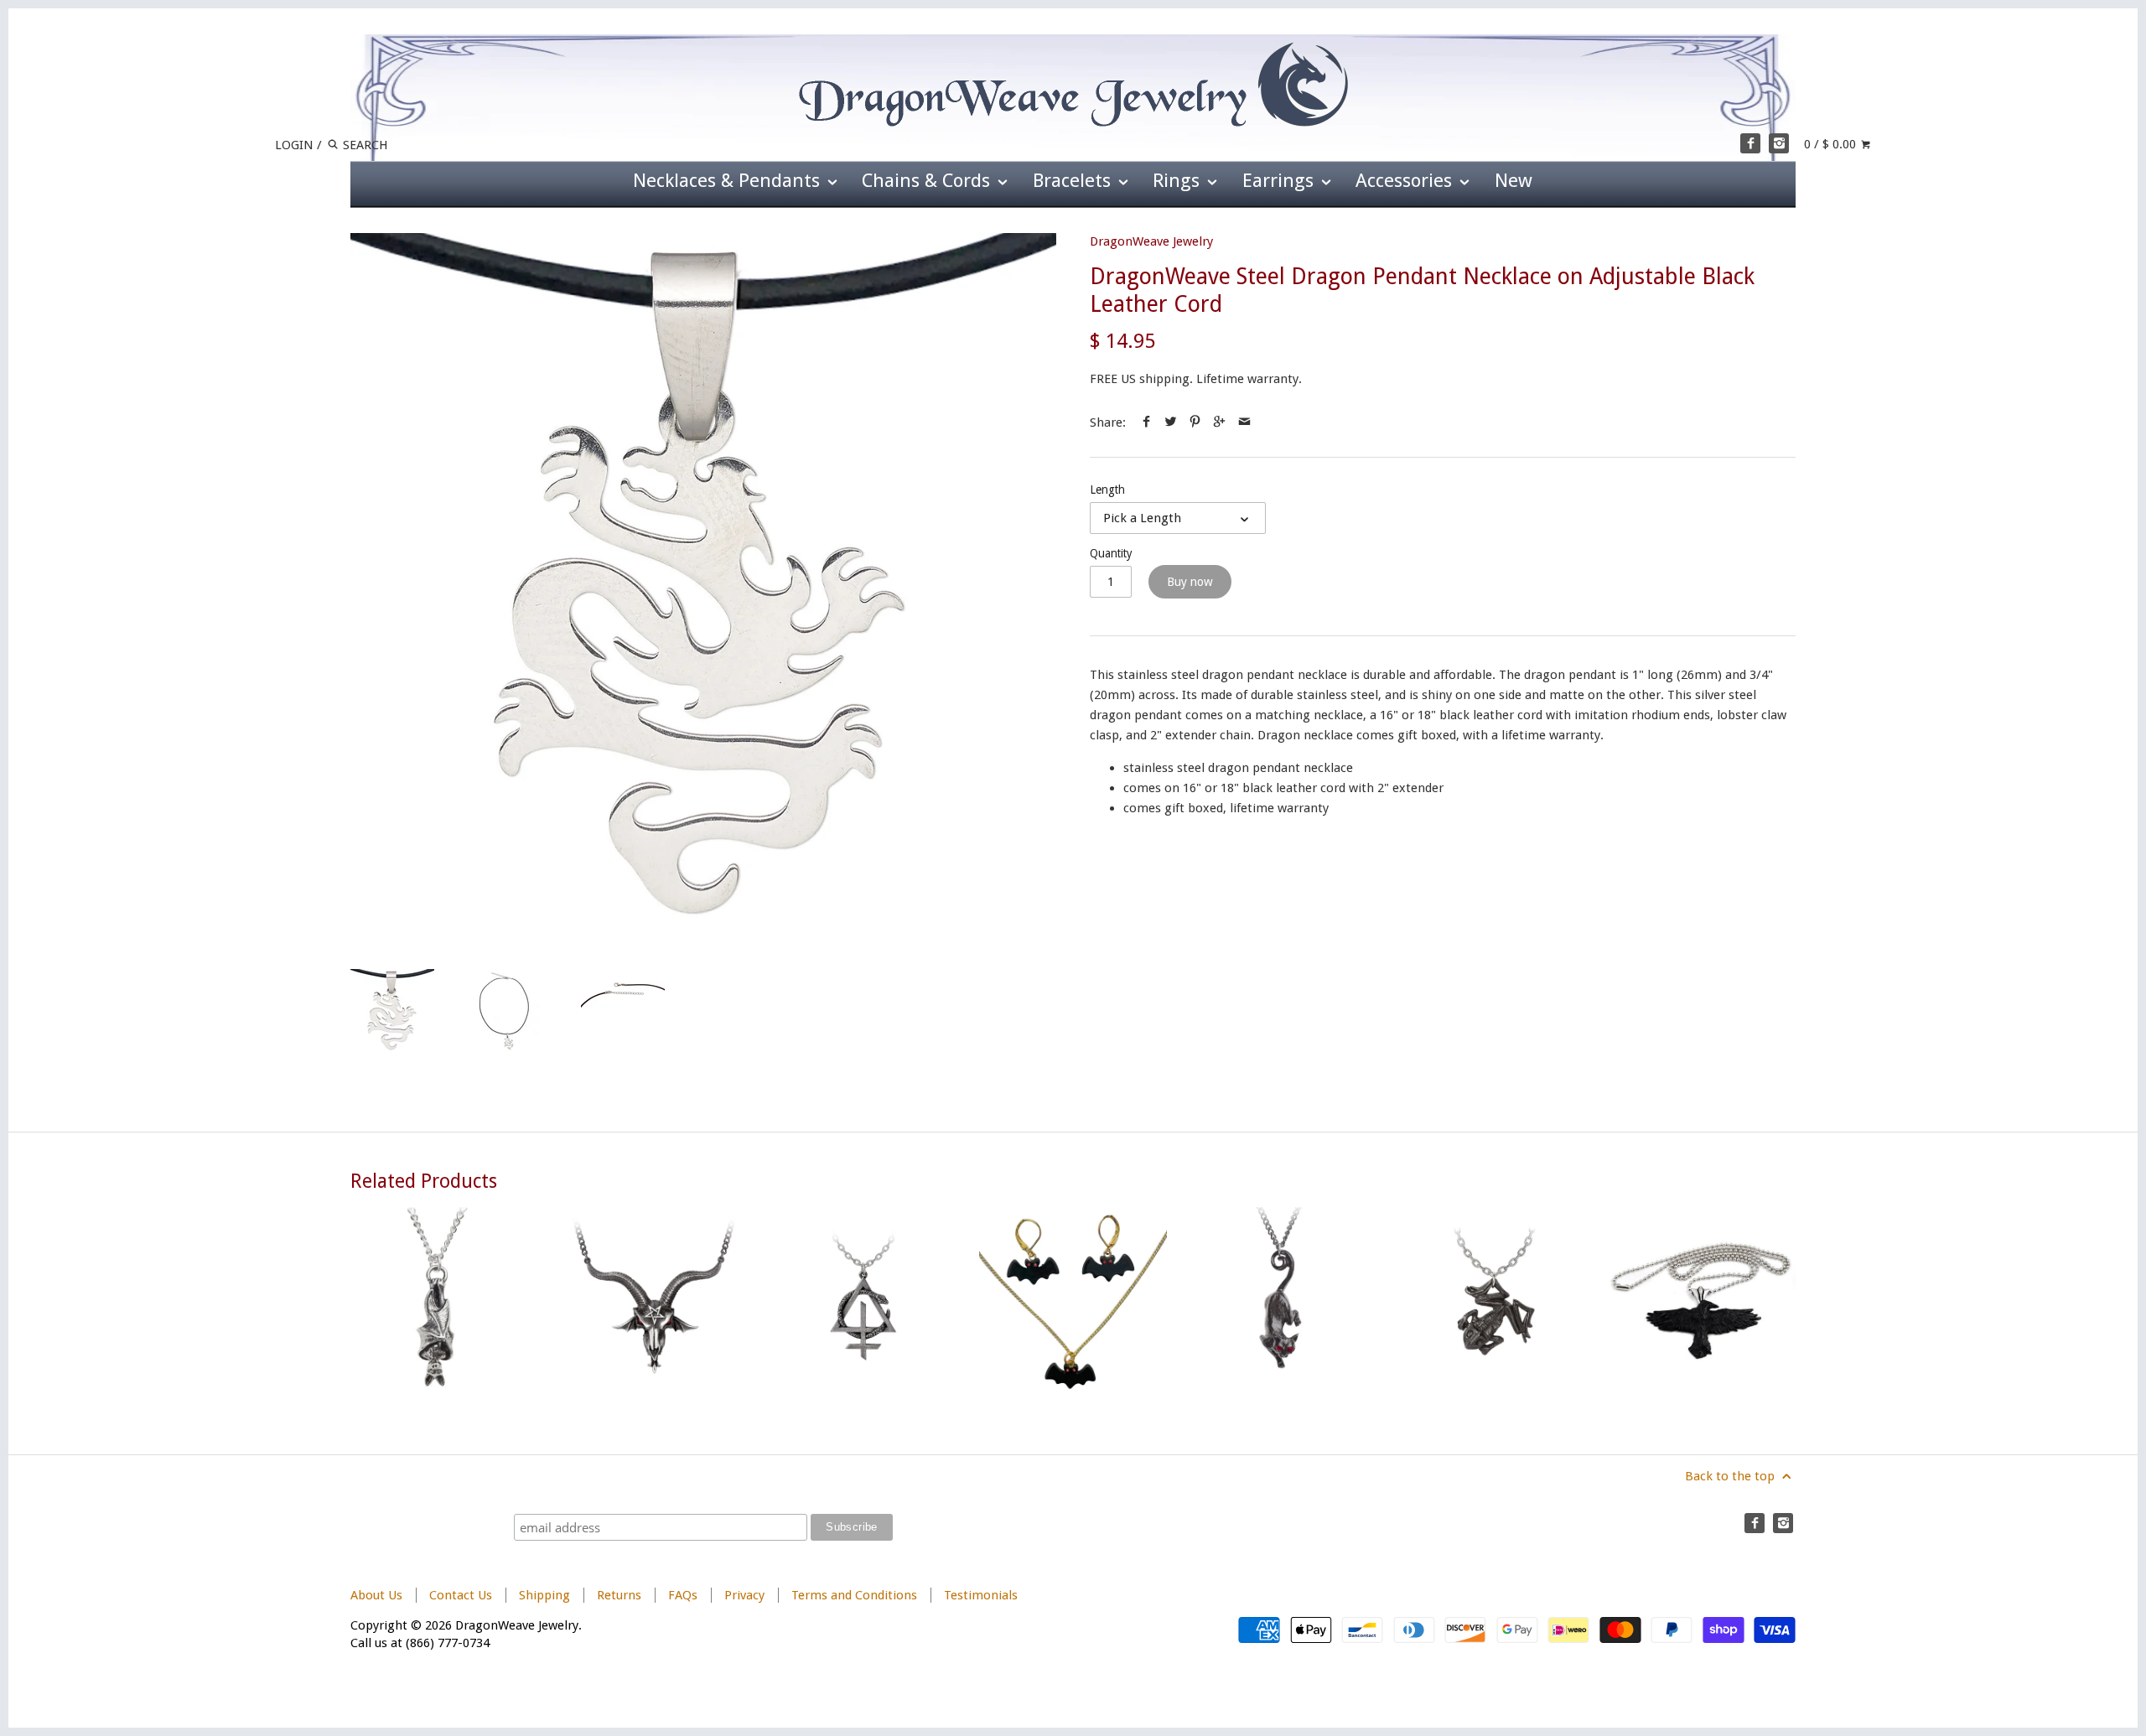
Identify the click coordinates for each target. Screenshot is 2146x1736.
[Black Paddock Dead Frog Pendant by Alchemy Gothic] (1492, 1301)
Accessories (1406, 180)
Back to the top (1731, 1476)
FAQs (683, 1595)
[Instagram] (1779, 143)
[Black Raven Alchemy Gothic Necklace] (1702, 1301)
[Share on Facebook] (1146, 422)
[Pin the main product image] (1195, 422)
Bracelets (1074, 180)
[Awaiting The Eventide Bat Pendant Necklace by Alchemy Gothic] (444, 1301)
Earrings (1280, 180)
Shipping (544, 1595)
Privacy (744, 1595)
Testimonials (981, 1595)
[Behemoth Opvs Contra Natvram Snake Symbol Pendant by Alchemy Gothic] (863, 1301)
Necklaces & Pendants (729, 180)
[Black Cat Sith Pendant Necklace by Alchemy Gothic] (1283, 1301)
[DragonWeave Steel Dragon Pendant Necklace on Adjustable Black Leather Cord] (703, 586)
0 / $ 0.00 (1832, 144)
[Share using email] (1244, 422)
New (1514, 180)
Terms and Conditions (854, 1595)
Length (1107, 490)
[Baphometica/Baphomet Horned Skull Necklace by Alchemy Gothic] (654, 1301)
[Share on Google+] (1219, 422)
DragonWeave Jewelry (1151, 241)
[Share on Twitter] (1171, 422)
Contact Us (461, 1595)
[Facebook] (1750, 143)
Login (294, 145)
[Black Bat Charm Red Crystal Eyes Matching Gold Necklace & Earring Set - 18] (1073, 1301)
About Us (376, 1595)
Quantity (1111, 553)
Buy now (1190, 582)
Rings (1179, 180)
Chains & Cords (928, 180)
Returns (621, 1595)
